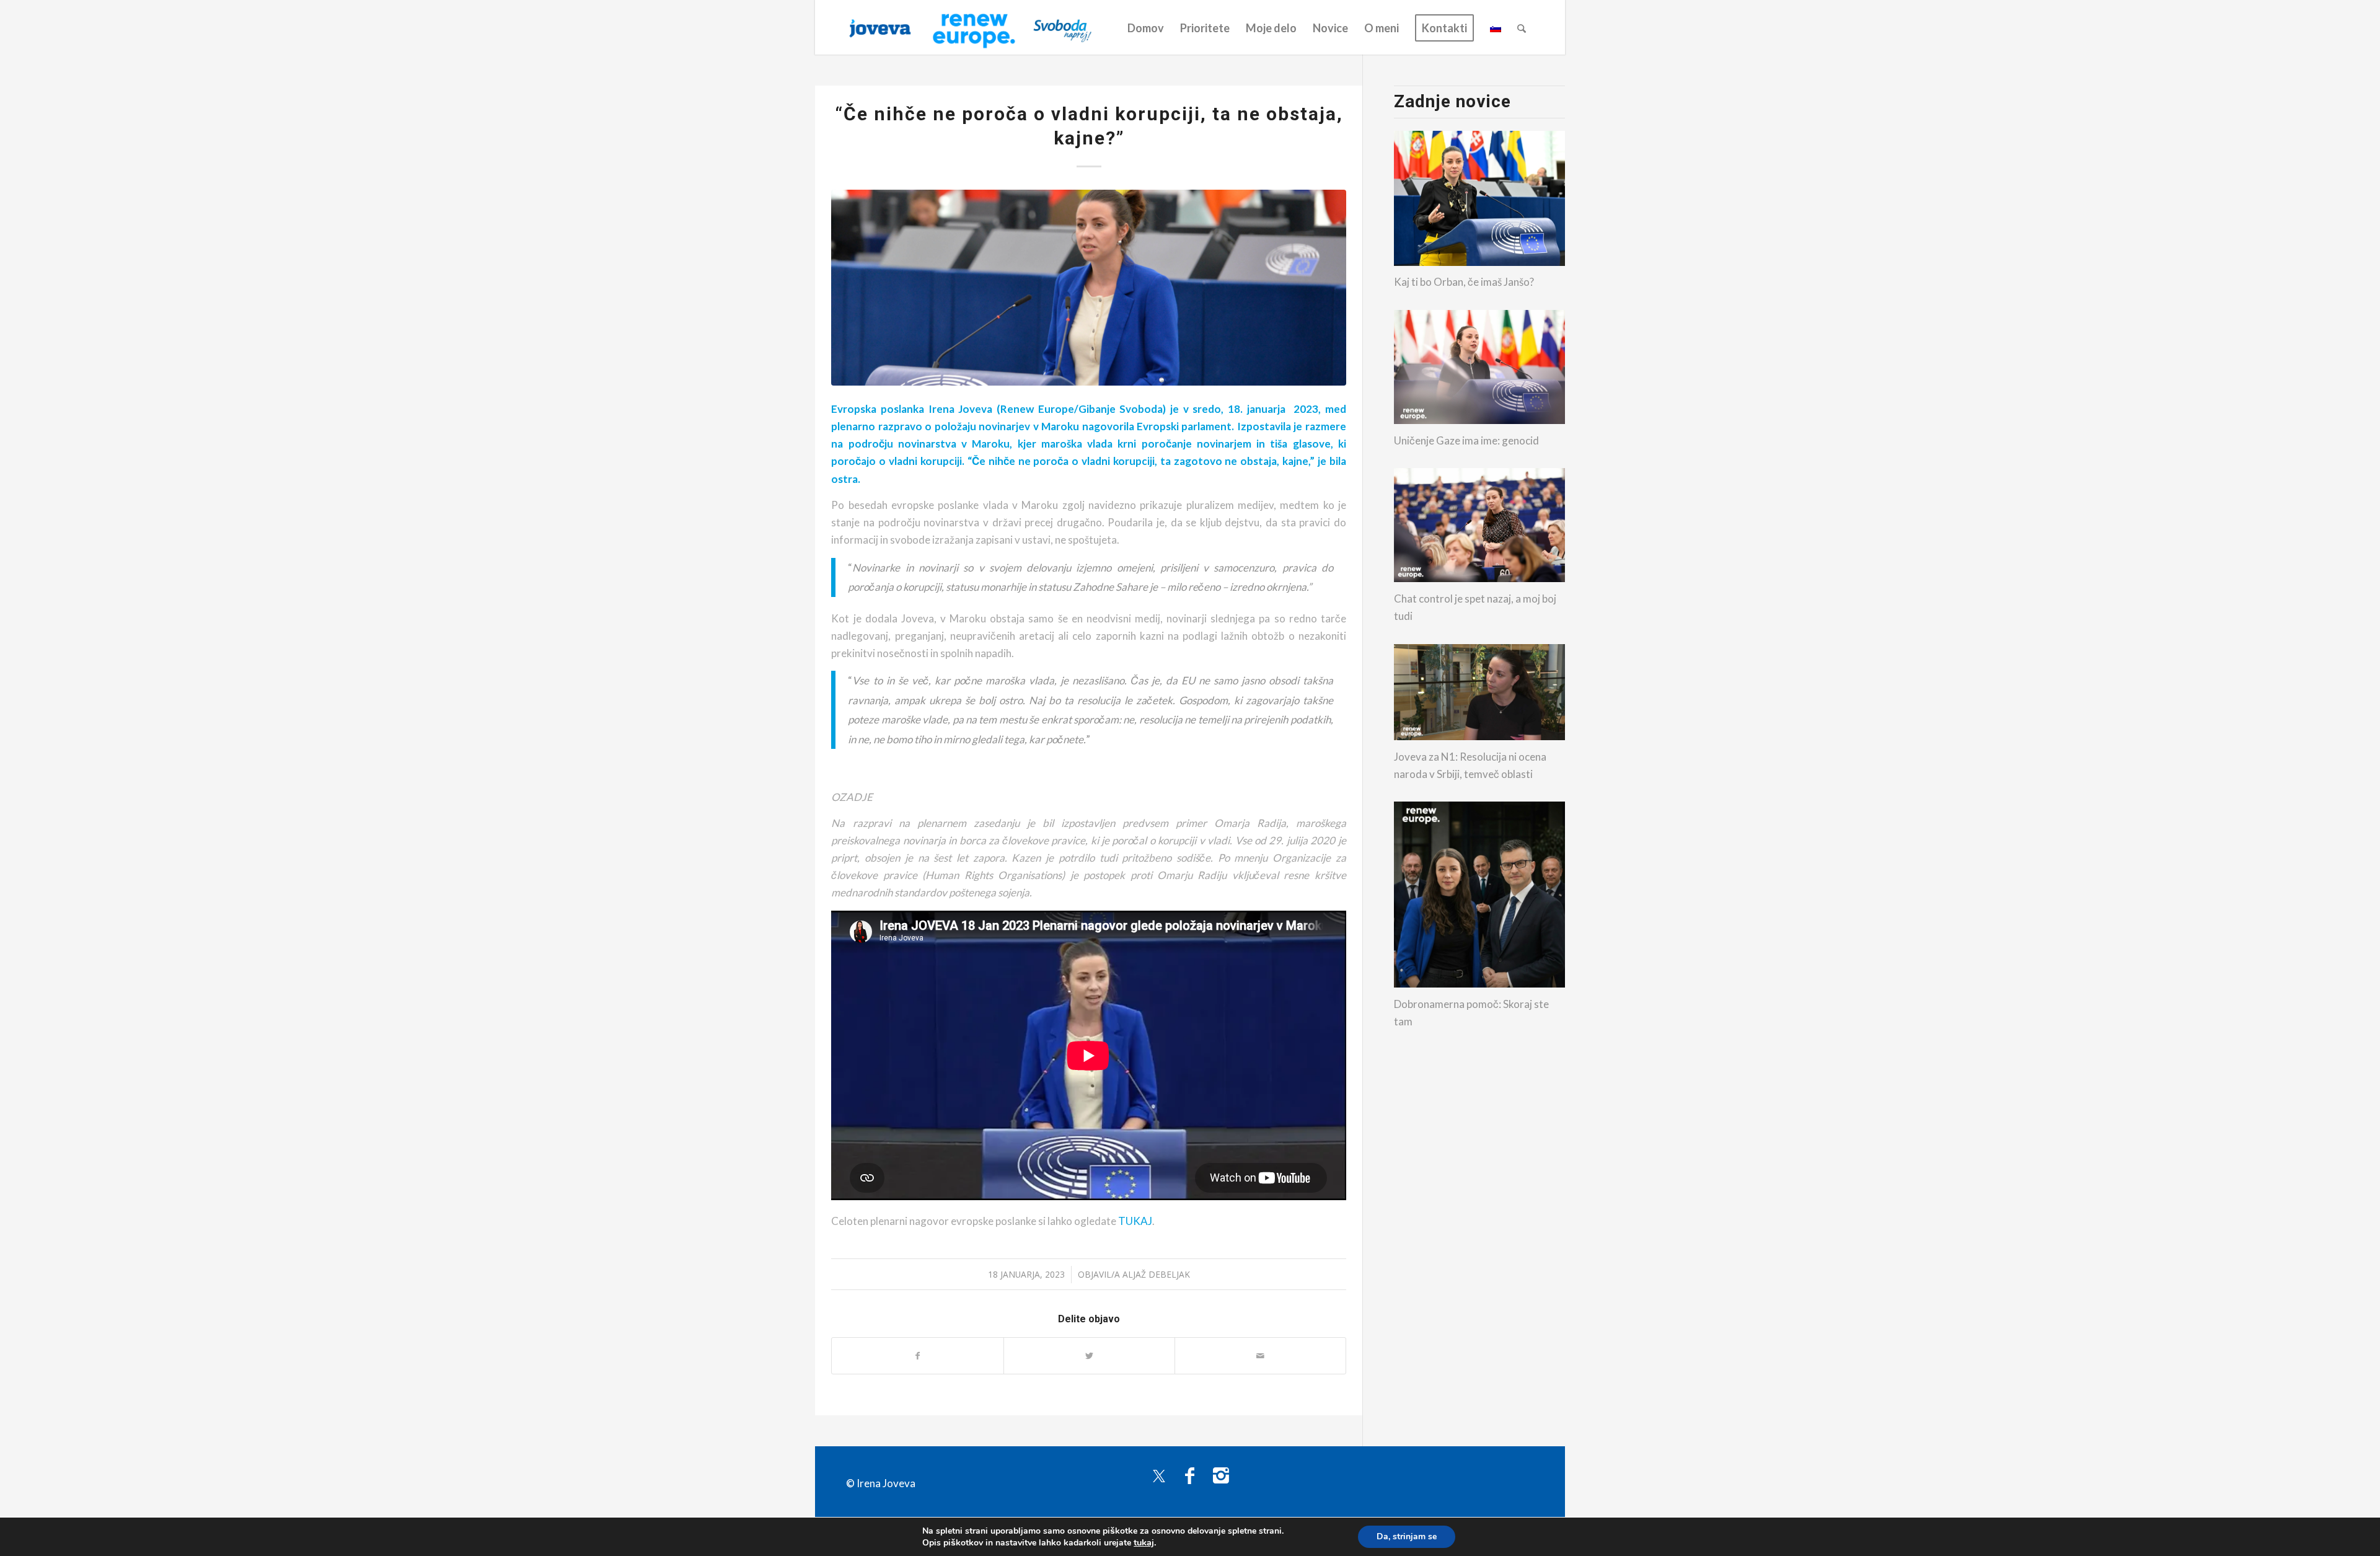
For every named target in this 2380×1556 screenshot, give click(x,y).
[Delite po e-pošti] (1260, 1356)
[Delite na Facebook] (917, 1356)
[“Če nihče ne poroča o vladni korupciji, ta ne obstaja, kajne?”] (1088, 287)
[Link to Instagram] (1221, 1475)
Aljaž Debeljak (1156, 1274)
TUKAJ (1135, 1221)
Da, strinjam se (1407, 1536)
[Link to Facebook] (1190, 1475)
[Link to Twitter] (1159, 1475)
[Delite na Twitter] (1089, 1356)
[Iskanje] (1522, 28)
